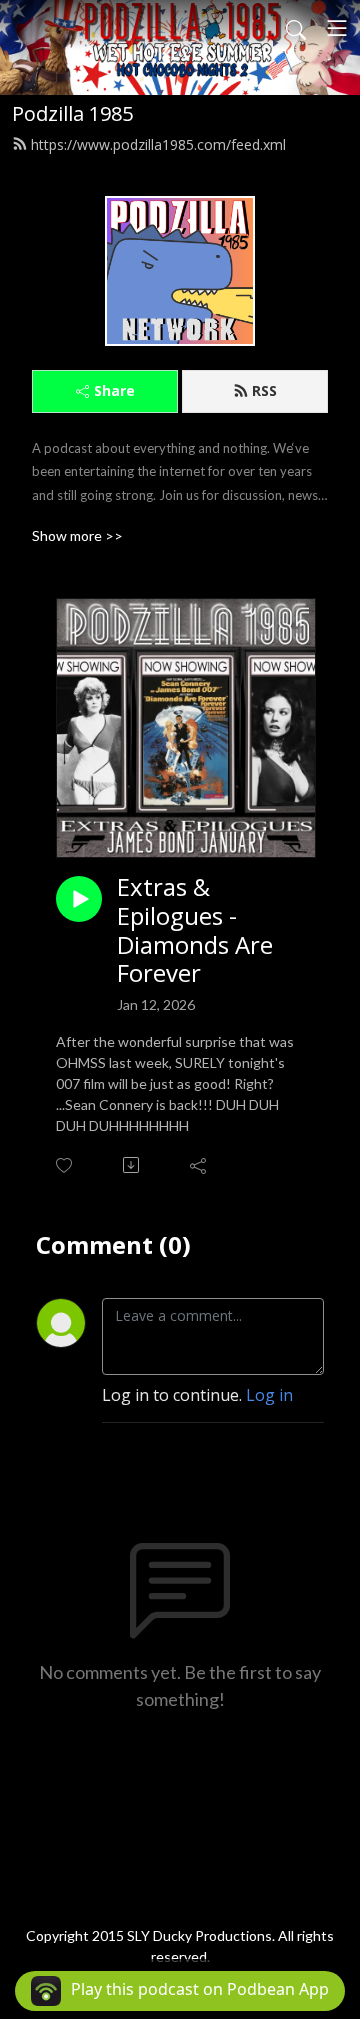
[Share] (199, 1165)
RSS (264, 390)
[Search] (296, 28)
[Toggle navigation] (337, 28)
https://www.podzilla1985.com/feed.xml (158, 144)
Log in (269, 1395)
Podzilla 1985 (72, 113)
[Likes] (65, 1165)
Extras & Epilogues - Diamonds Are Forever (195, 930)
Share (114, 390)
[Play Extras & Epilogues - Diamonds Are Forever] (79, 899)
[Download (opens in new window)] (132, 1165)
